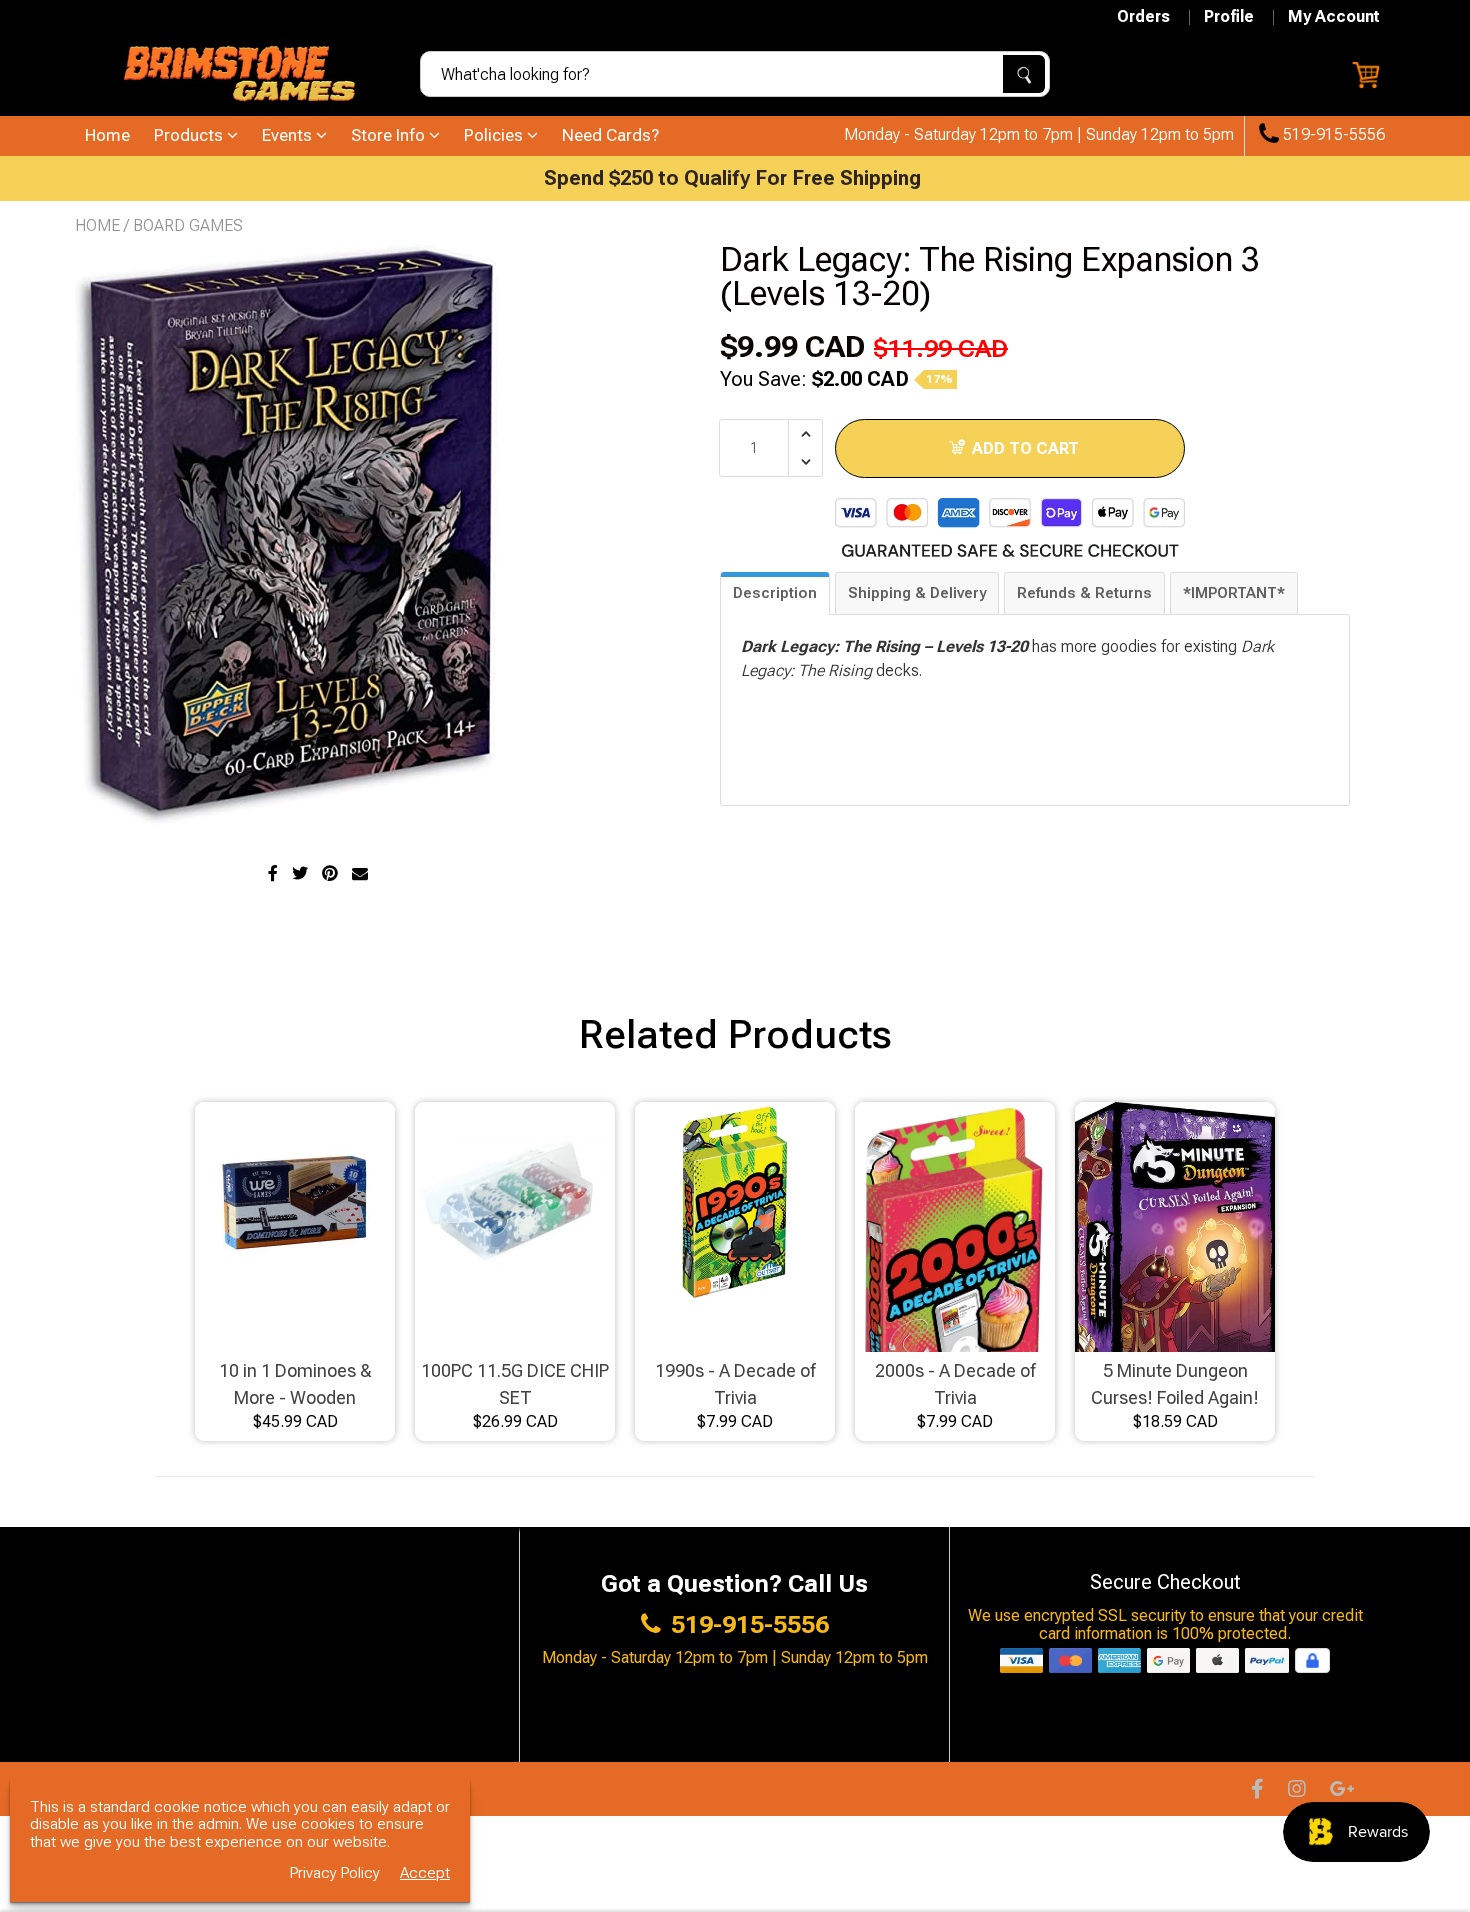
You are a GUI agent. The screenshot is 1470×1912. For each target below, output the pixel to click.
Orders (1143, 17)
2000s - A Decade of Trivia (955, 1384)
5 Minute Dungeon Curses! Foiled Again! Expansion (1175, 1385)
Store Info (390, 135)
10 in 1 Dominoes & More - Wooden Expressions (295, 1385)
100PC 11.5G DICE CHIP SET (515, 1384)
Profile (1229, 17)
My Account (1334, 17)
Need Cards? (610, 135)
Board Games (188, 225)
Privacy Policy (335, 1873)
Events (289, 135)
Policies (495, 135)
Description (775, 593)
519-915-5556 (1332, 135)
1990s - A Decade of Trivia (735, 1384)
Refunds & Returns (1084, 593)
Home (107, 135)
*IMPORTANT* (1234, 593)
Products (190, 135)
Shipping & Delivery (917, 593)
